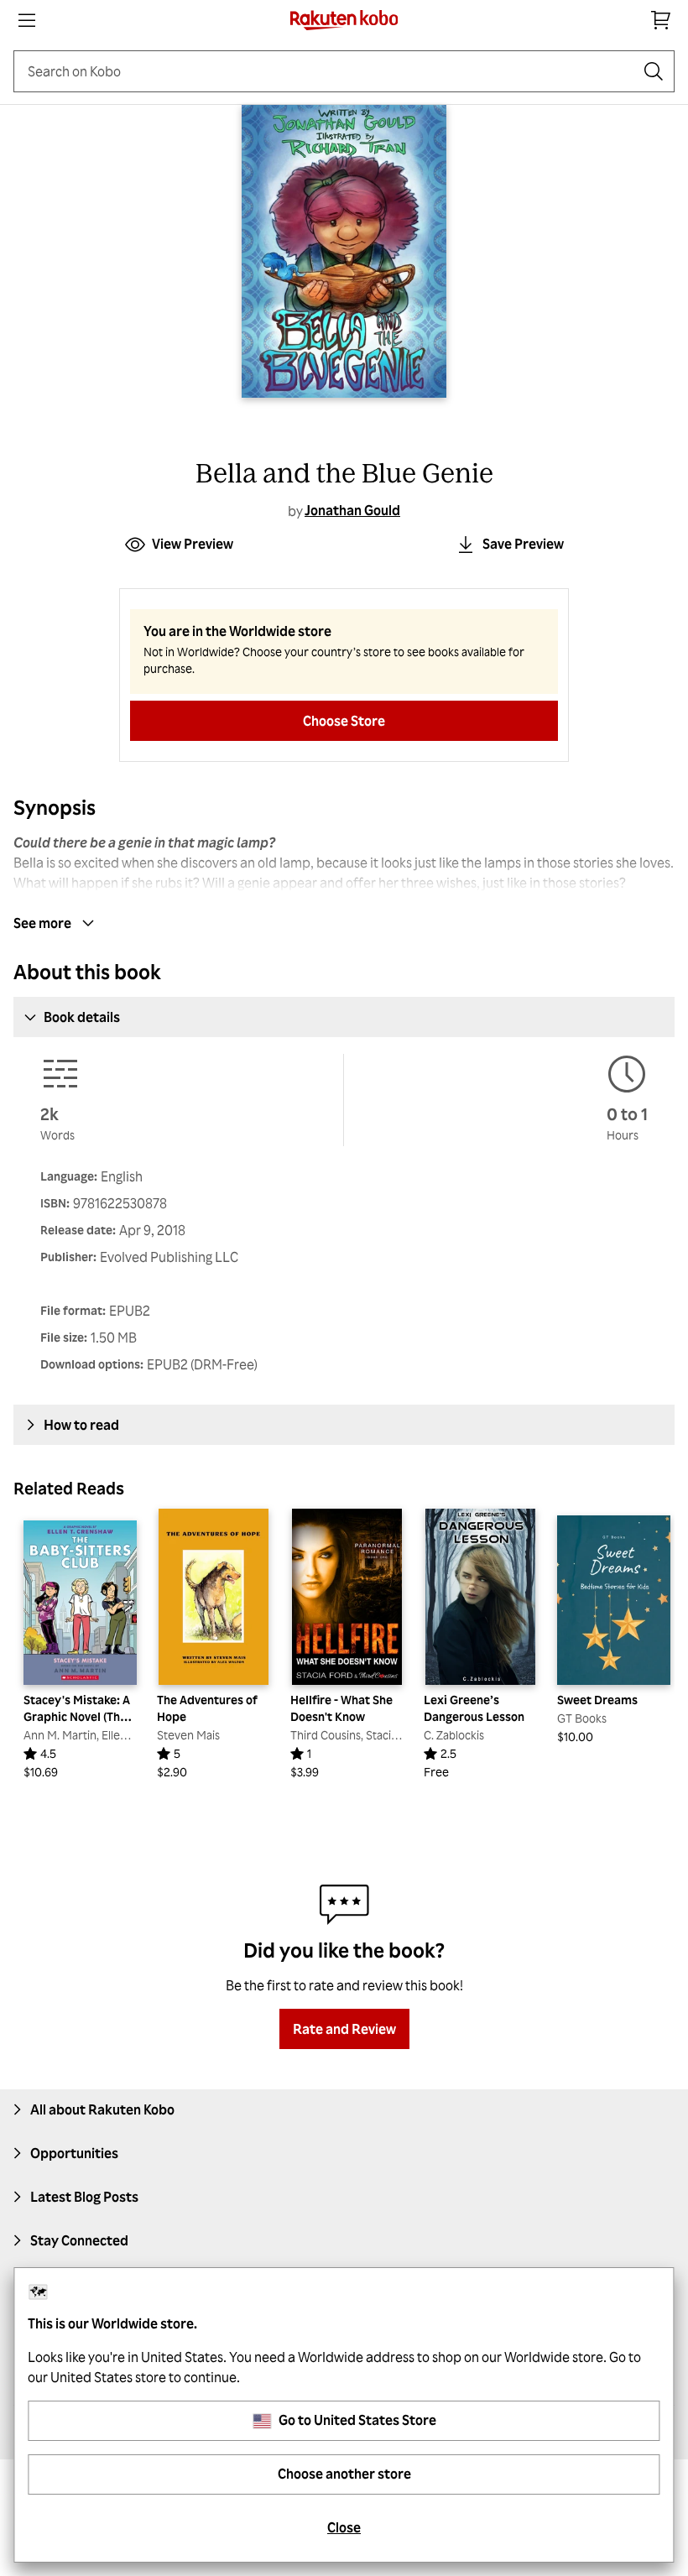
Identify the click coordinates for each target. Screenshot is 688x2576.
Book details (82, 1017)
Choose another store (344, 2474)
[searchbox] (331, 71)
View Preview (193, 544)
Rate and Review (344, 2029)
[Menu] (27, 20)
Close (344, 2527)
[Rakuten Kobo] (344, 20)
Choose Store (344, 721)
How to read (81, 1425)
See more (42, 923)
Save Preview (523, 544)
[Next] (651, 1645)
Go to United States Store (357, 2420)
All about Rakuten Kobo (102, 2109)
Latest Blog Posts (84, 2197)
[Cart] (661, 20)
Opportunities (74, 2153)
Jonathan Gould (352, 510)
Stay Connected (79, 2240)
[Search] (654, 71)
